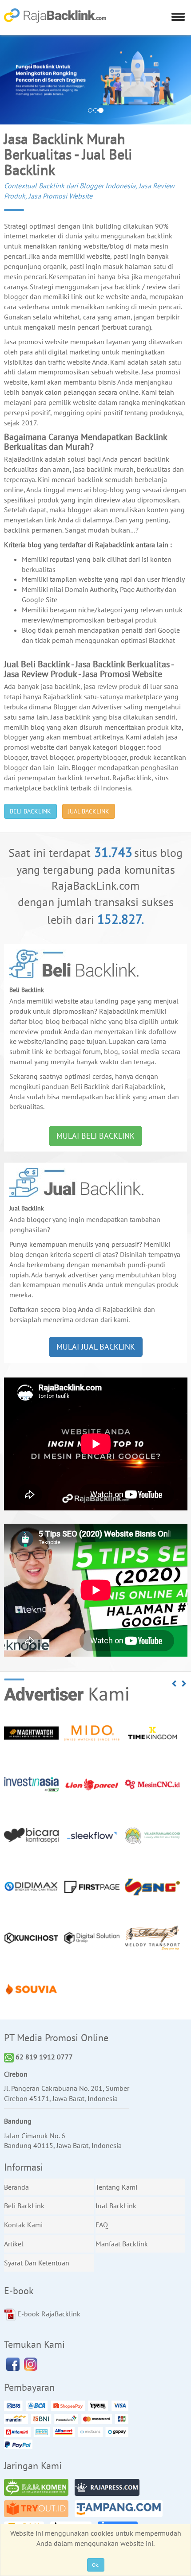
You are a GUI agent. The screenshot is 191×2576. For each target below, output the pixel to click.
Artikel (14, 2244)
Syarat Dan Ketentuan (37, 2263)
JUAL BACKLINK (89, 811)
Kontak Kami (23, 2225)
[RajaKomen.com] (39, 2489)
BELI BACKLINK (30, 811)
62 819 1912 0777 (43, 2057)
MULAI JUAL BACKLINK (96, 1347)
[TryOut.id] (39, 2510)
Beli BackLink (24, 2206)
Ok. (96, 2565)
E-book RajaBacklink (48, 2314)
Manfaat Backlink (122, 2244)
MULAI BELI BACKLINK (95, 1136)
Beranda (16, 2187)
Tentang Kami (116, 2187)
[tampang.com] (121, 2510)
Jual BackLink (116, 2206)
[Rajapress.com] (109, 2489)
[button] (175, 1684)
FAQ (102, 2225)
